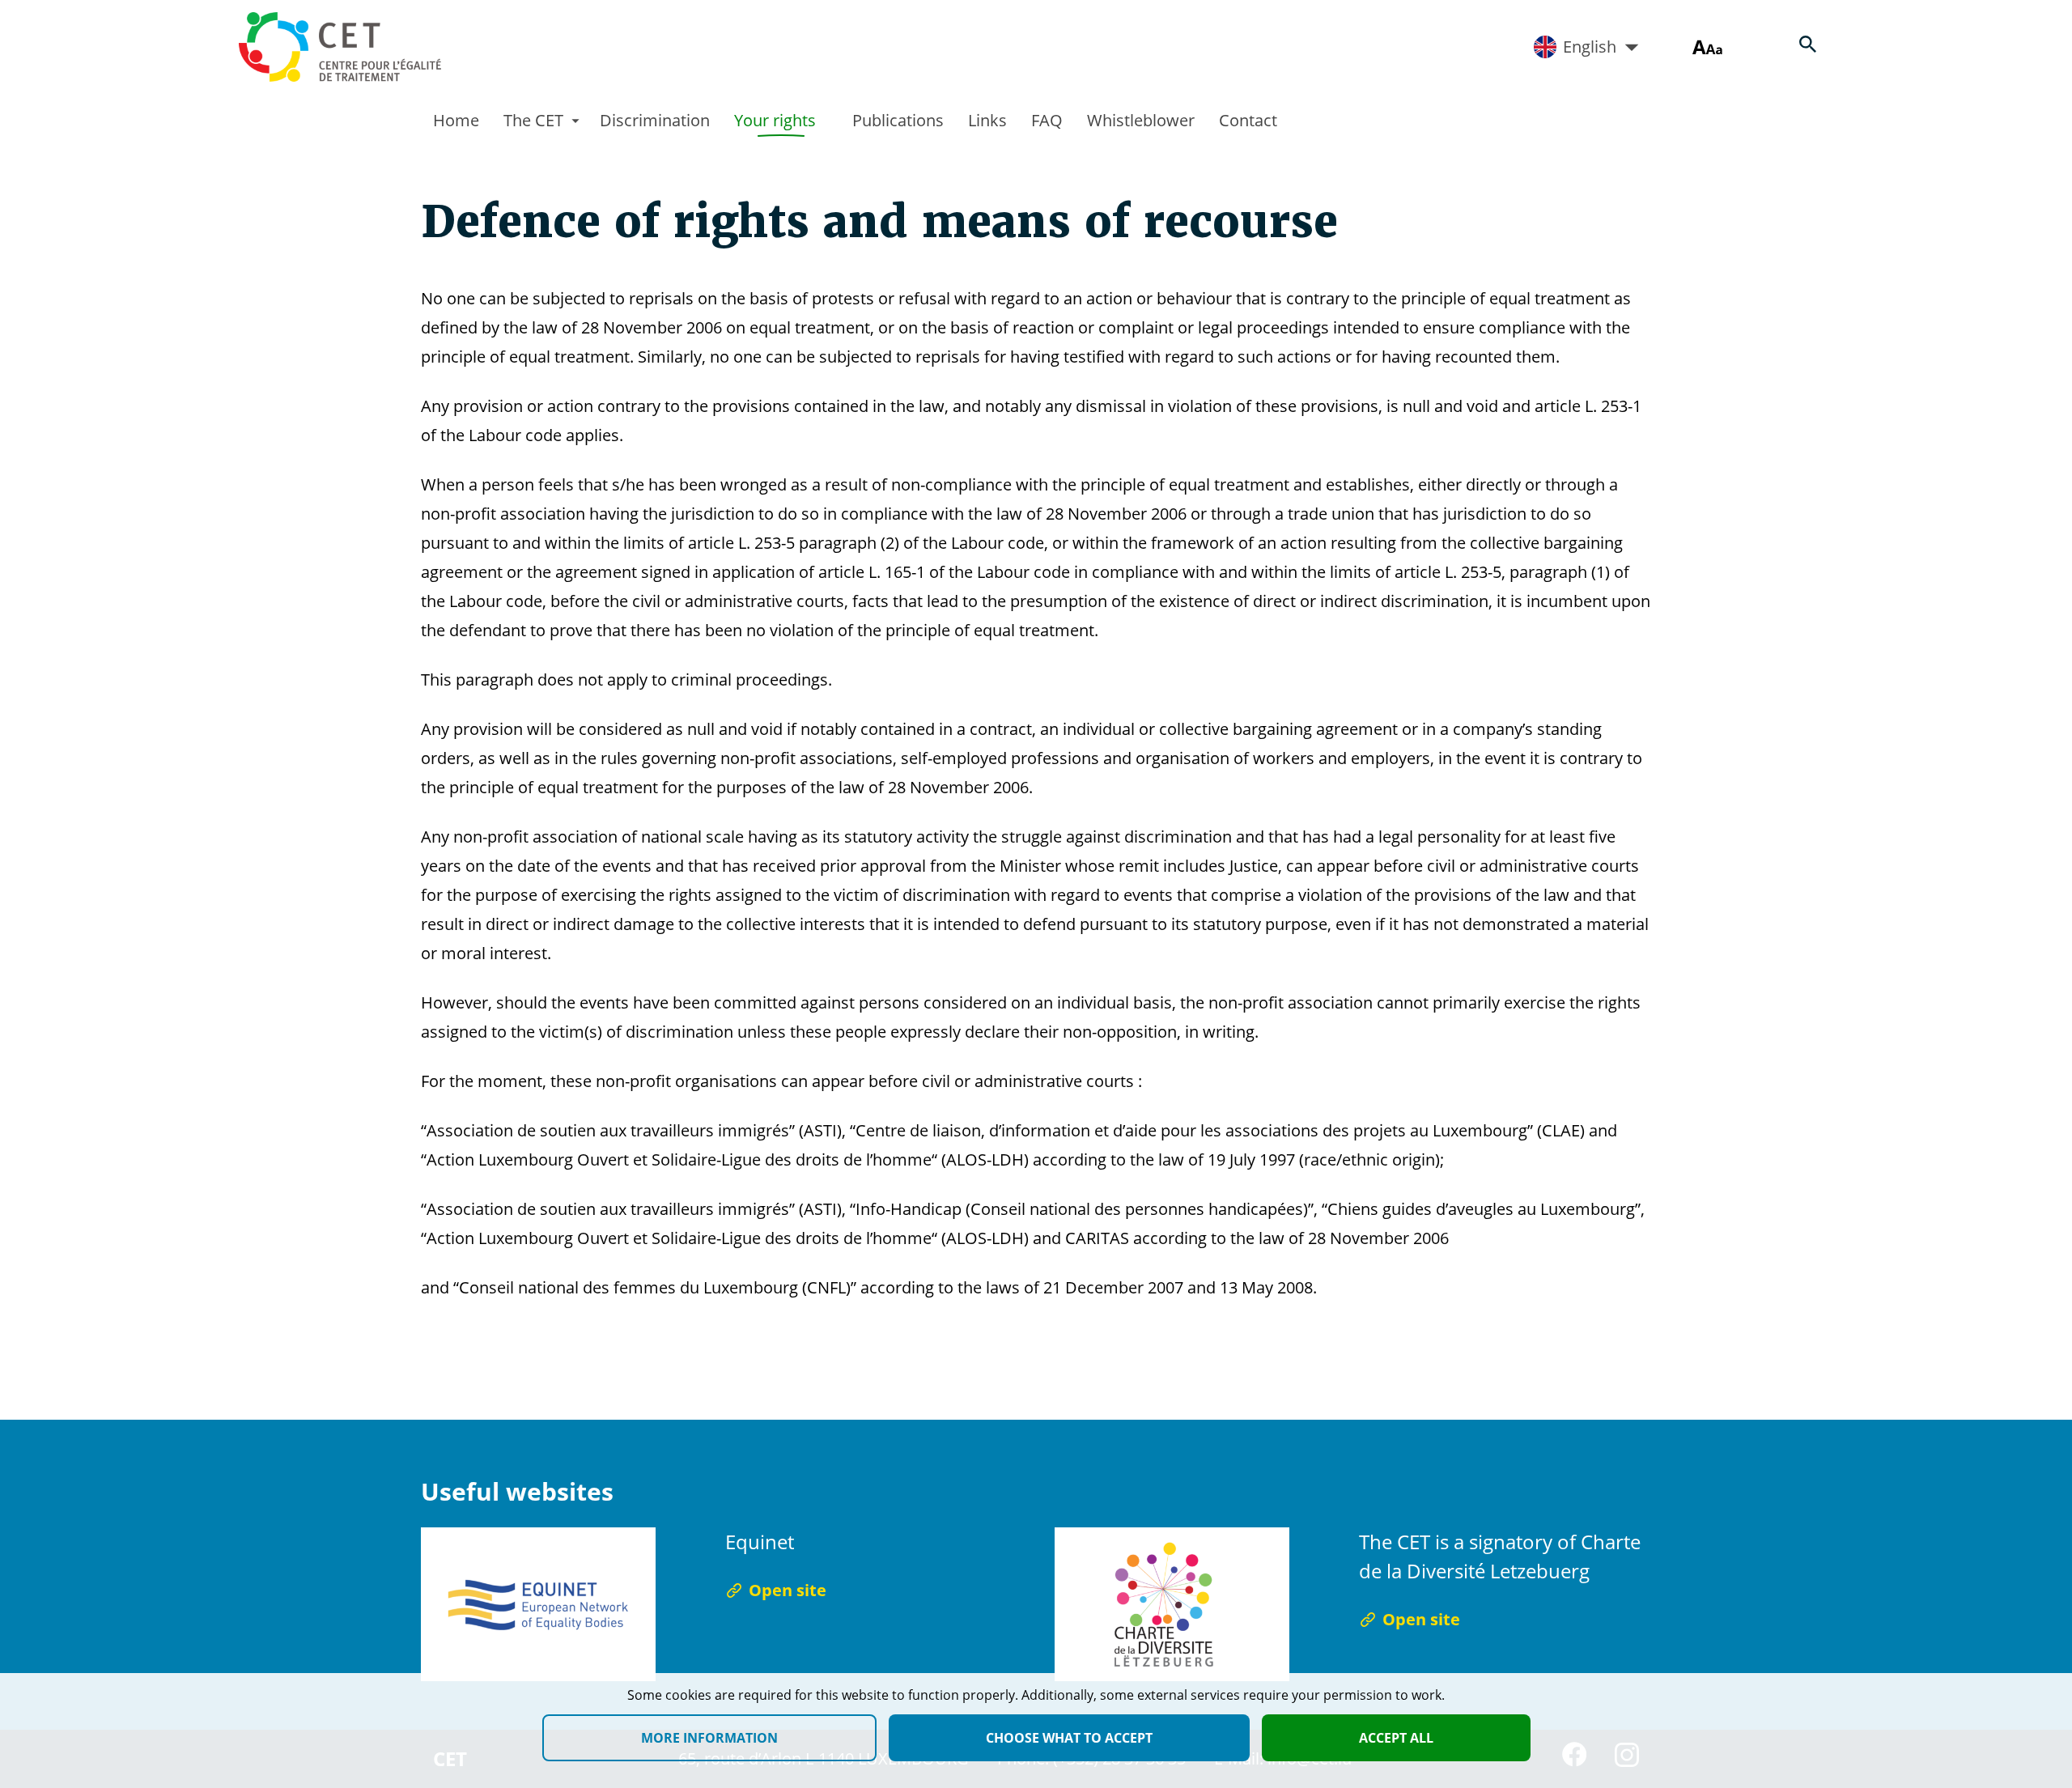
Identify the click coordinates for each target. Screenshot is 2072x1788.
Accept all (1396, 1738)
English (1590, 47)
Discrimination (655, 120)
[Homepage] (340, 47)
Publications (898, 120)
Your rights (775, 120)
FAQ (1047, 120)
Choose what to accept (1069, 1738)
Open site (788, 1590)
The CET (533, 120)
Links (987, 120)
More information (709, 1738)
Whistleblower (1141, 120)
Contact (1248, 120)
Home (456, 120)
